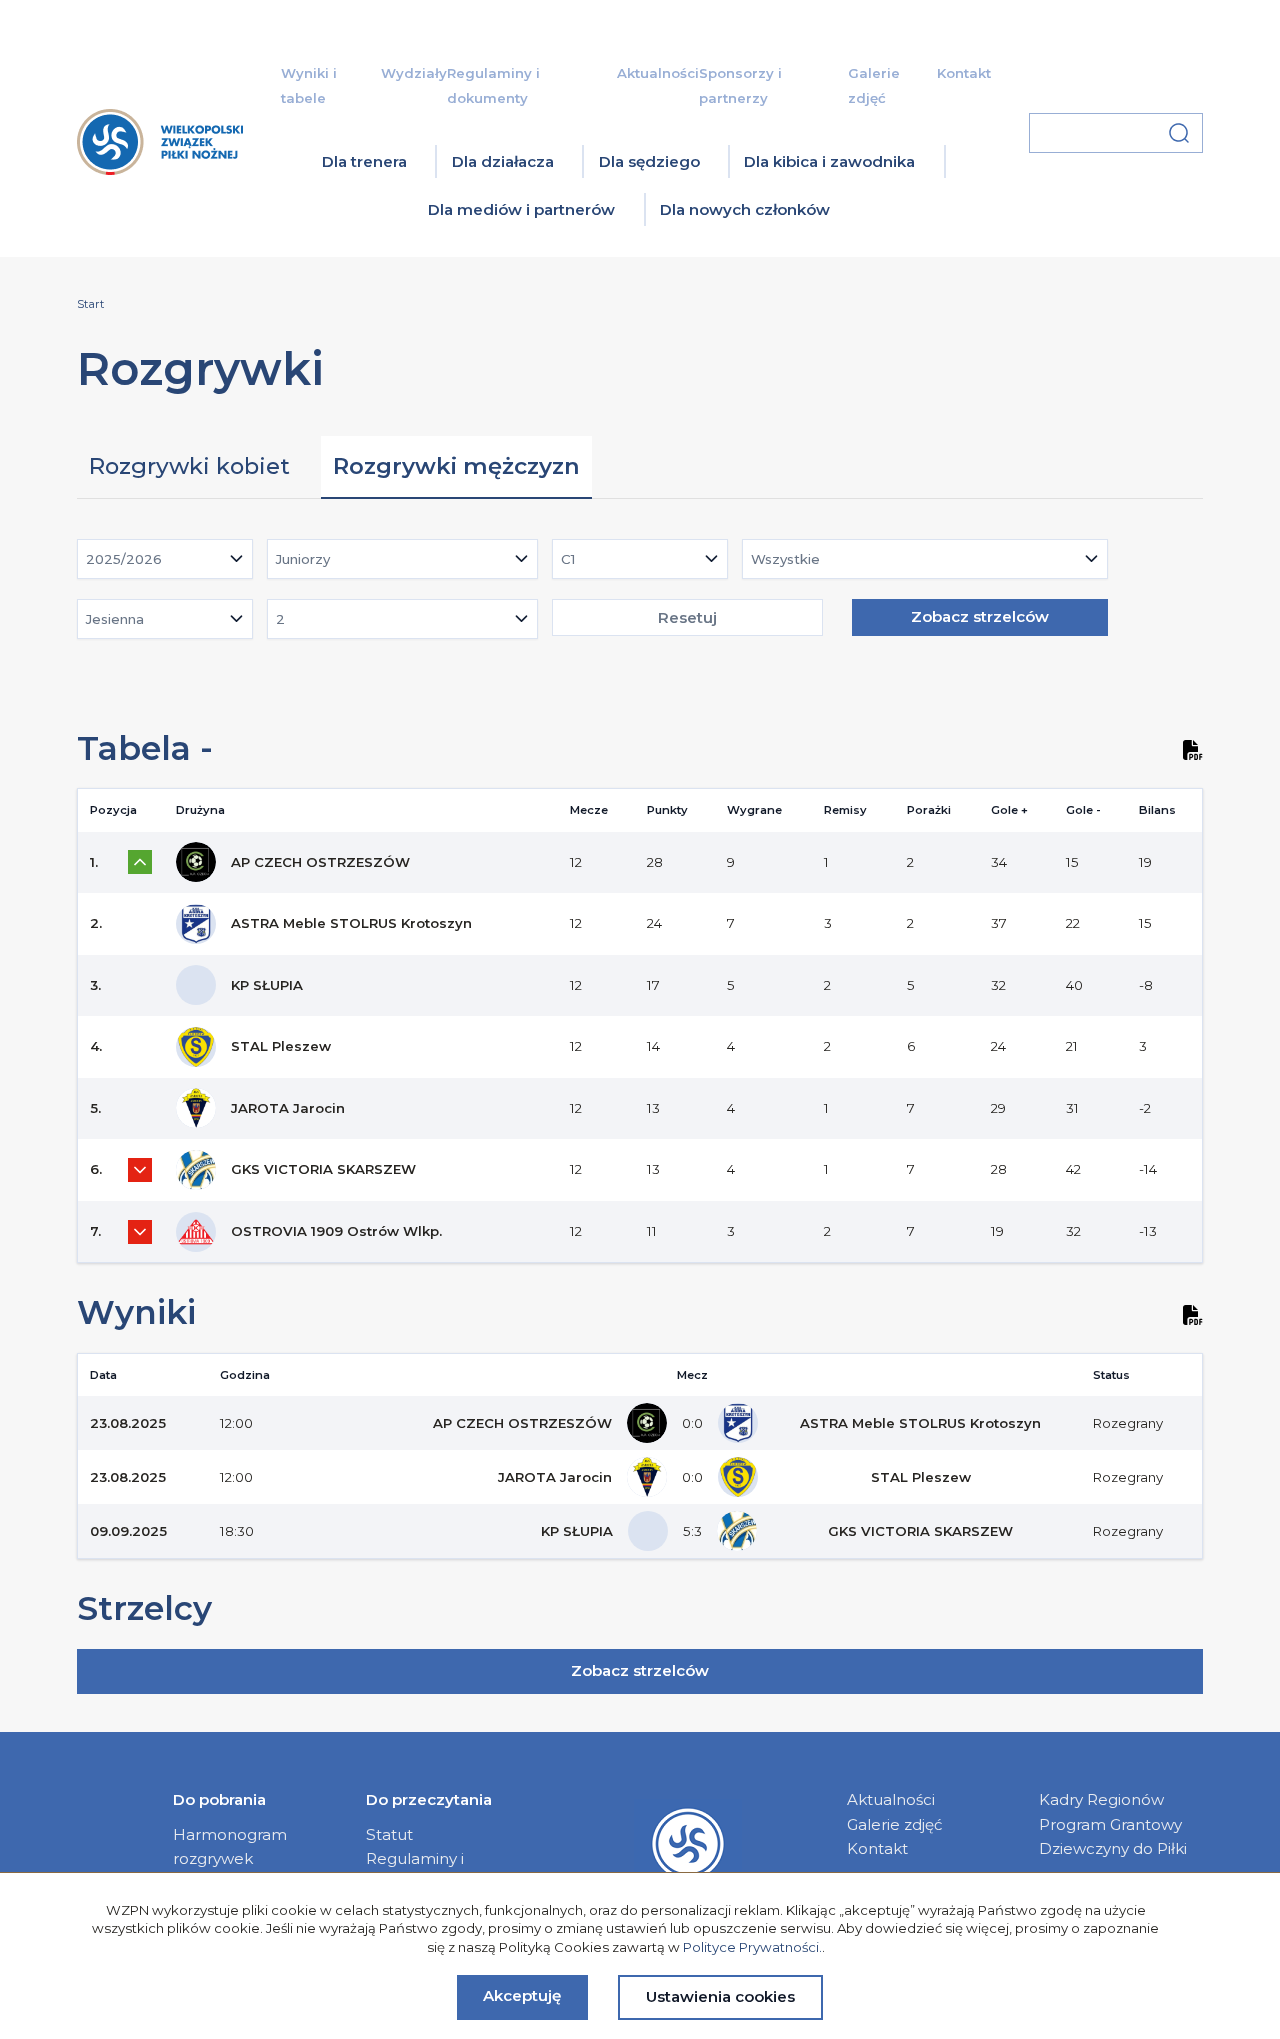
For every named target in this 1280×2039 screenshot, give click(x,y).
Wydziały (414, 73)
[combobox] (165, 559)
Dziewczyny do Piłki (1113, 1848)
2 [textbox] (280, 619)
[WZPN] (160, 178)
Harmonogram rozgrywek (230, 1846)
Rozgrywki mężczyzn (456, 466)
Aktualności (658, 73)
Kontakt (964, 73)
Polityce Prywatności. (752, 1947)
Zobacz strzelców (980, 616)
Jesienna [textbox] (115, 619)
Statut (389, 1834)
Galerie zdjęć (895, 1824)
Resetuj (687, 617)
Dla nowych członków (745, 209)
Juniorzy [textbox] (303, 559)
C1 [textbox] (568, 559)
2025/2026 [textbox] (124, 559)
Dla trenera (364, 161)
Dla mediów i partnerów (521, 209)
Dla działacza (503, 161)
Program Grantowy (1110, 1824)
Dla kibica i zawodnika (829, 161)
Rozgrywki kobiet (189, 466)
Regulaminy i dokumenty (415, 1870)
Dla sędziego (649, 161)
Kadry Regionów (1101, 1799)
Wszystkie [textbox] (785, 559)
